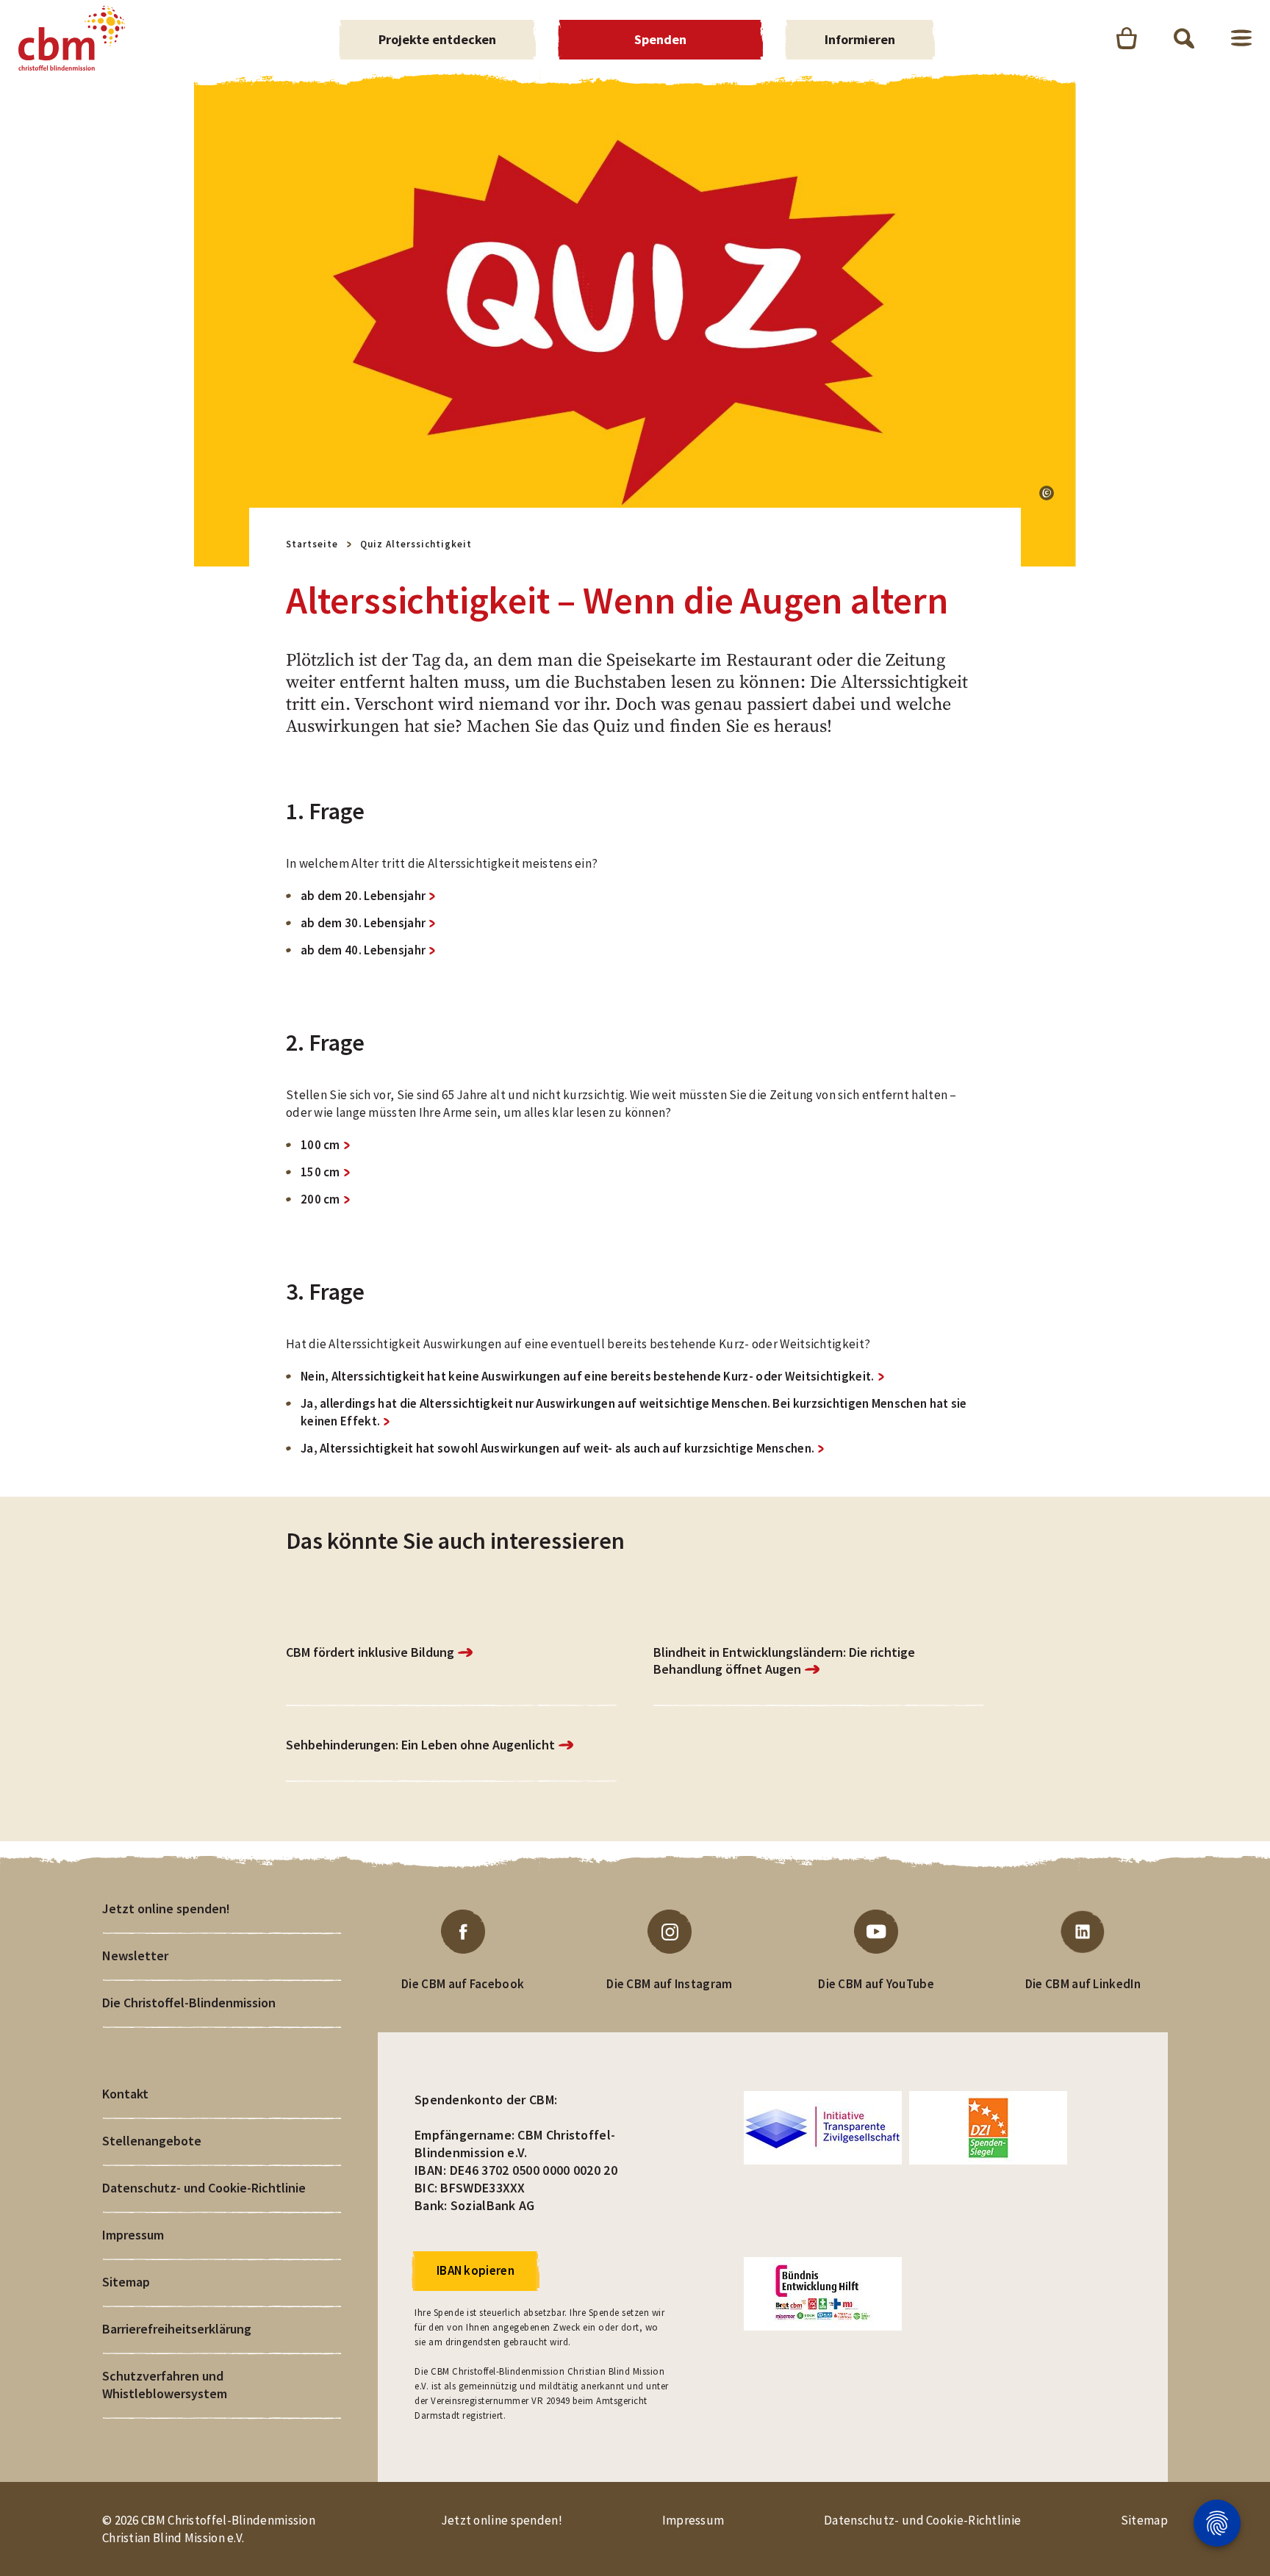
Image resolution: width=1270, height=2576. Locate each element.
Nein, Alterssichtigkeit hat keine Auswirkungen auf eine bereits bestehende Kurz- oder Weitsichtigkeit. (588, 1376)
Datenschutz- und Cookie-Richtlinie (204, 2188)
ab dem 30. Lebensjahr (363, 923)
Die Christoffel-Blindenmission (189, 2003)
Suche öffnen (1184, 38)
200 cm (320, 1199)
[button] (1047, 493)
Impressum (133, 2235)
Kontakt (125, 2094)
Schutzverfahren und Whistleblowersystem (165, 2385)
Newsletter (135, 1956)
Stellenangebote (152, 2141)
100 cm (320, 1145)
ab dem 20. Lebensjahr (363, 896)
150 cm (320, 1172)
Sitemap (126, 2282)
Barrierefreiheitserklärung (177, 2329)
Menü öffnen (1241, 38)
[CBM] (72, 38)
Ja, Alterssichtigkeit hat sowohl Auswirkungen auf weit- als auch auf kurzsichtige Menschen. (557, 1448)
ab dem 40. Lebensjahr (363, 950)
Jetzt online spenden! (166, 1908)
